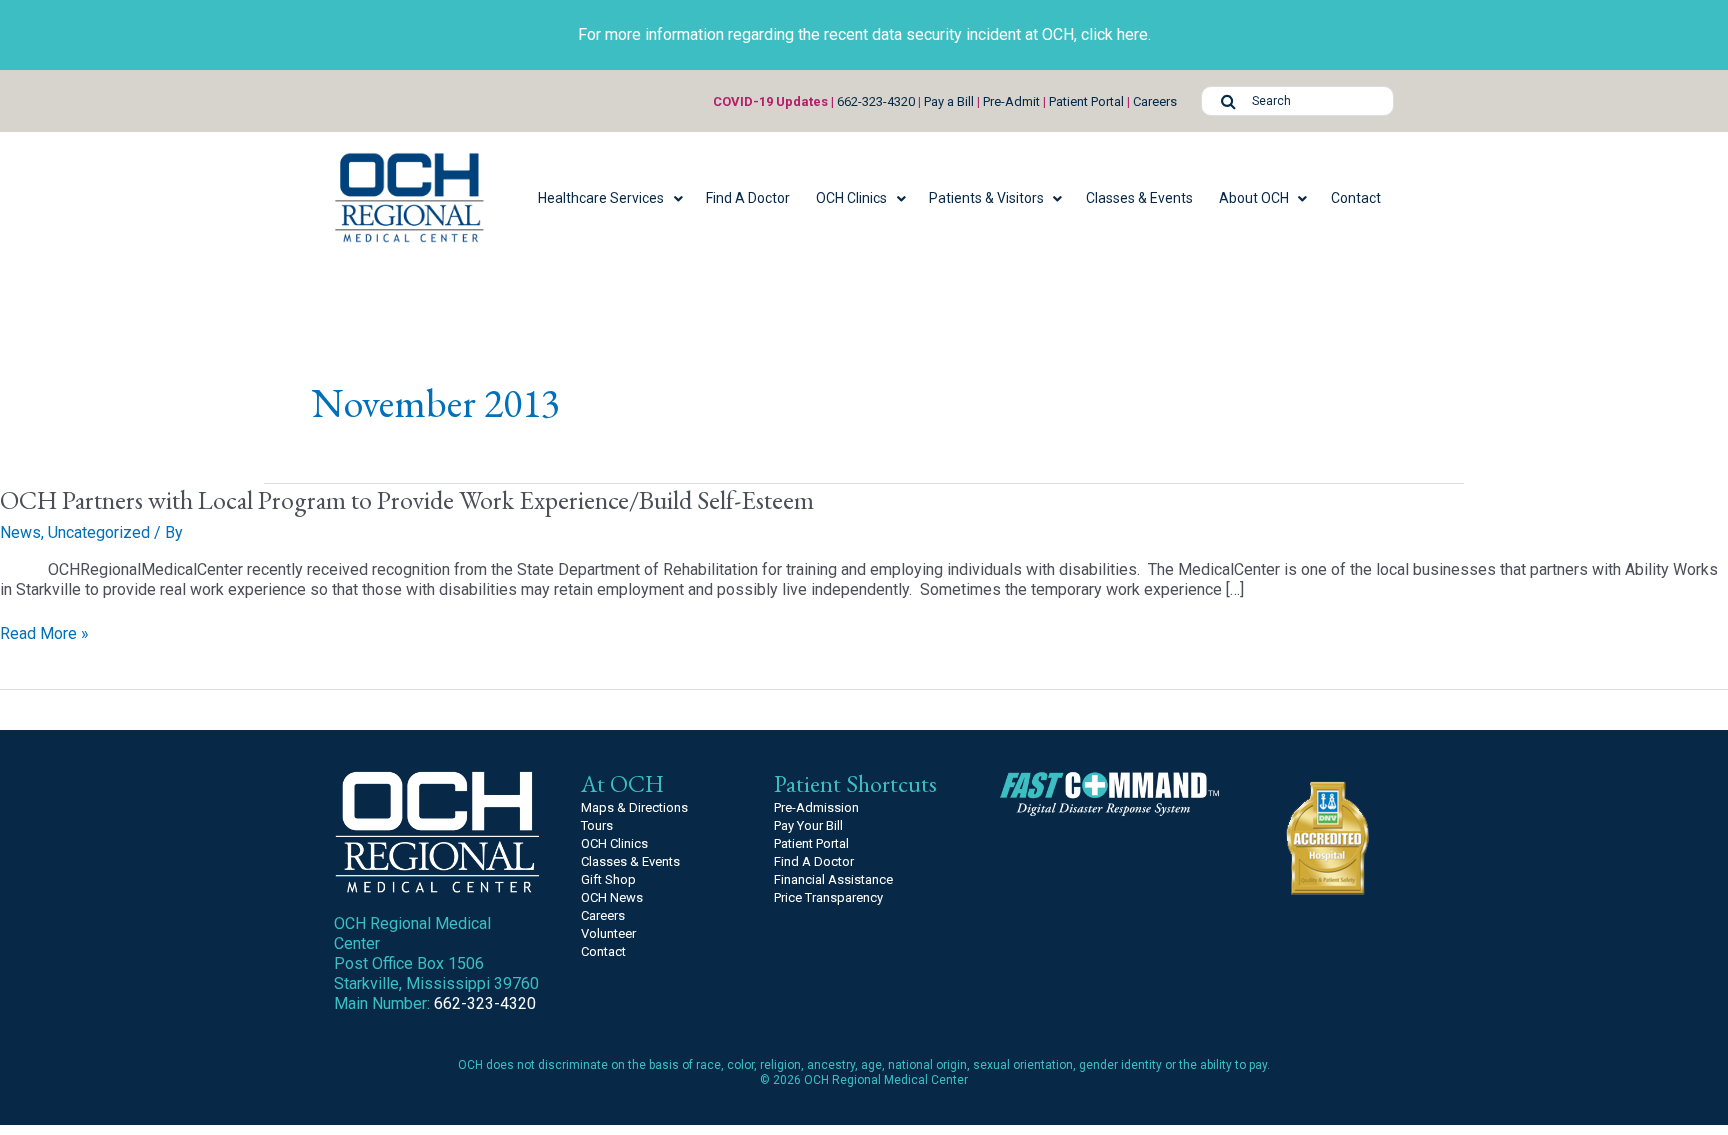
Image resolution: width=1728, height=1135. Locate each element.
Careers (1155, 101)
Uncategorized (99, 532)
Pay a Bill (949, 101)
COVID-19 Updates (770, 101)
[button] (609, 198)
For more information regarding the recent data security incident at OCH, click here (863, 34)
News (20, 532)
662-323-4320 (876, 101)
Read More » (44, 634)
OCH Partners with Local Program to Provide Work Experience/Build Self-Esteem (407, 500)
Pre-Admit (1011, 101)
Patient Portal (1086, 101)
